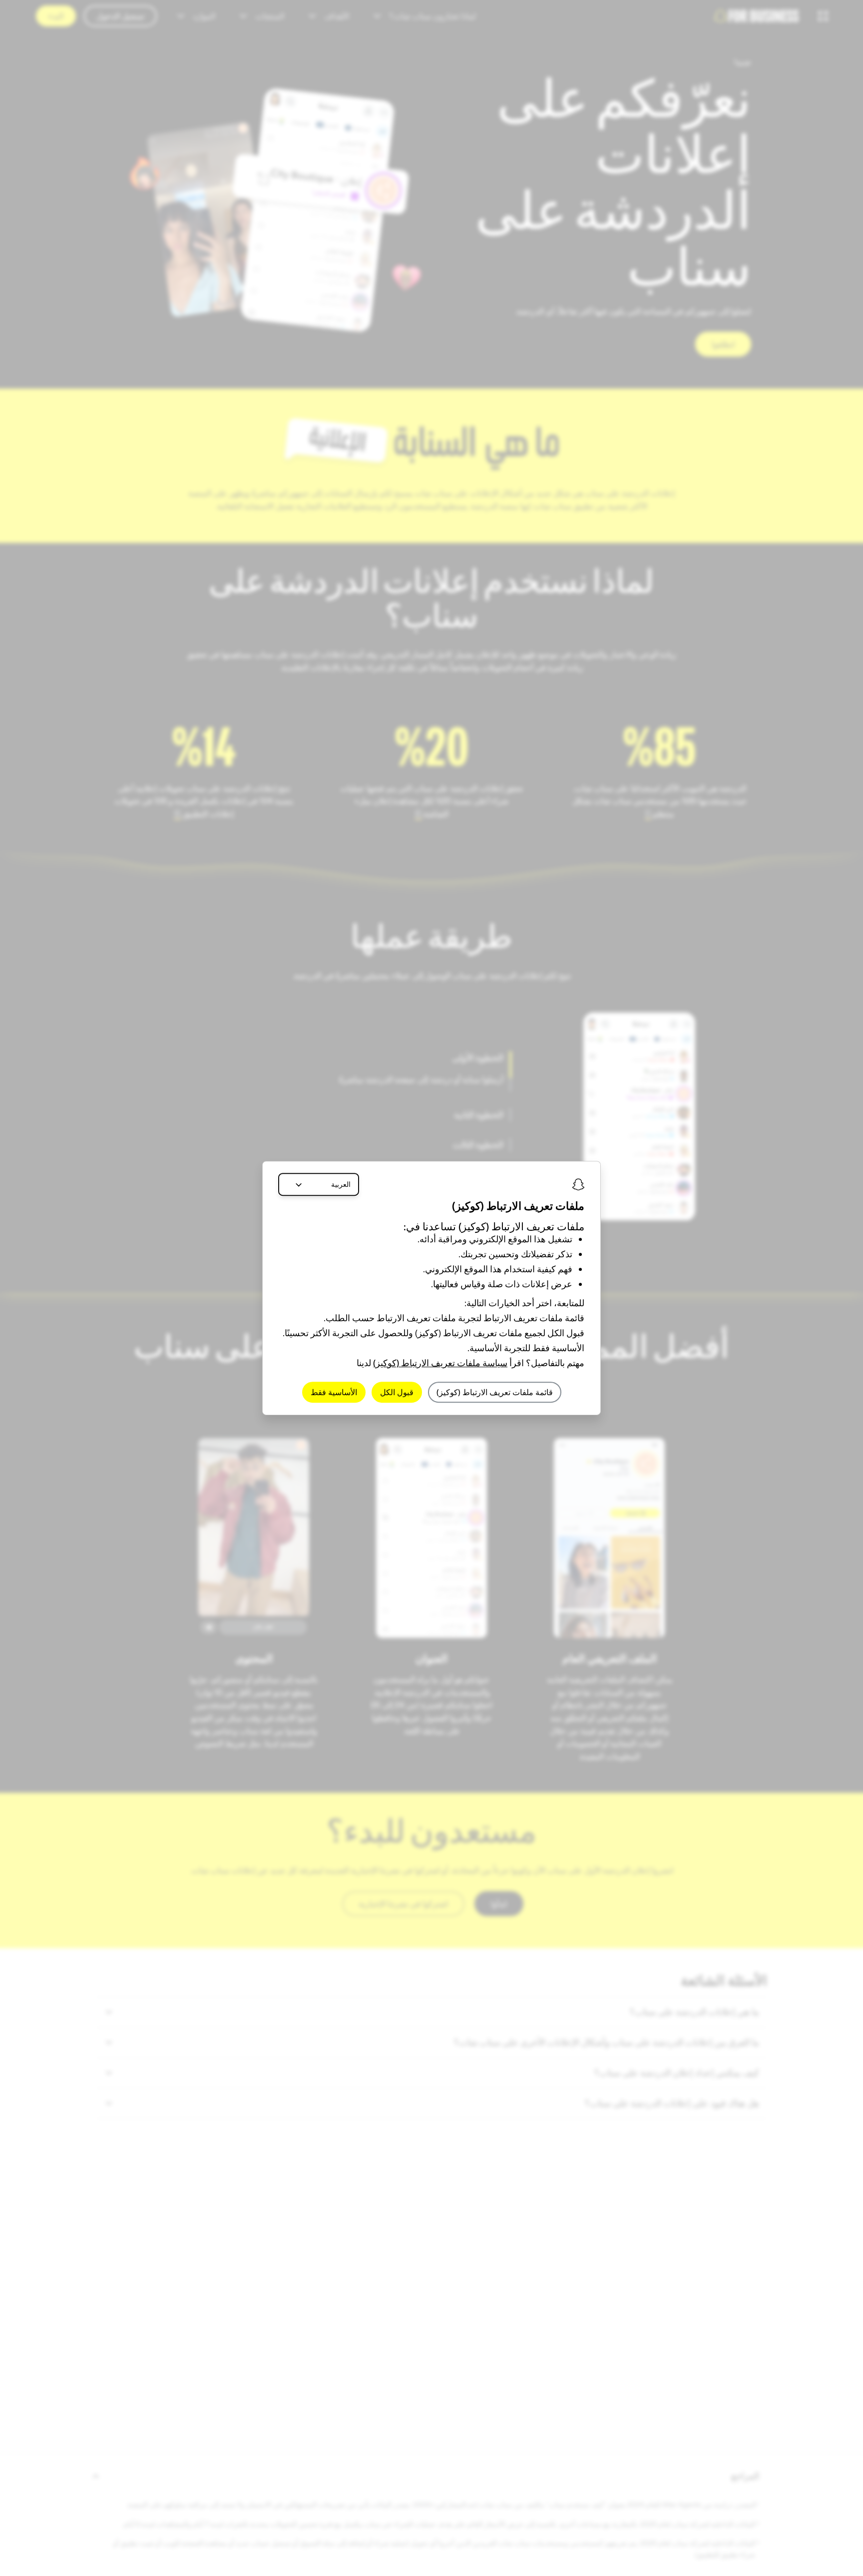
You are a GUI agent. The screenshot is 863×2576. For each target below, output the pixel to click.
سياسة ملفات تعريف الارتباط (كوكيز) (440, 1363)
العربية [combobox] (341, 1184)
